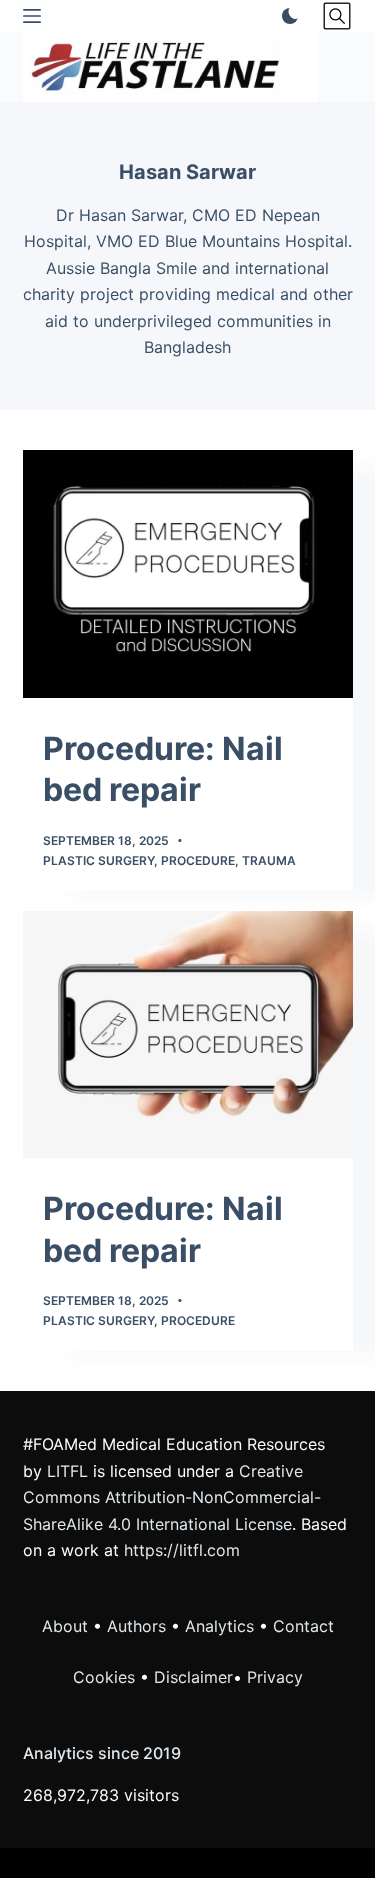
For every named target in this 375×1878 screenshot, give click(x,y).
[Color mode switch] (286, 16)
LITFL (67, 1471)
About (65, 1626)
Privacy (275, 1677)
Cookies (106, 1677)
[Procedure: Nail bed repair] (188, 574)
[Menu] (32, 16)
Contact (303, 1626)
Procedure (198, 860)
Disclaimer (193, 1677)
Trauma (269, 860)
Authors (136, 1626)
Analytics (219, 1626)
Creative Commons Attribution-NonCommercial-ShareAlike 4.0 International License (172, 1497)
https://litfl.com (182, 1550)
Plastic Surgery (98, 860)
